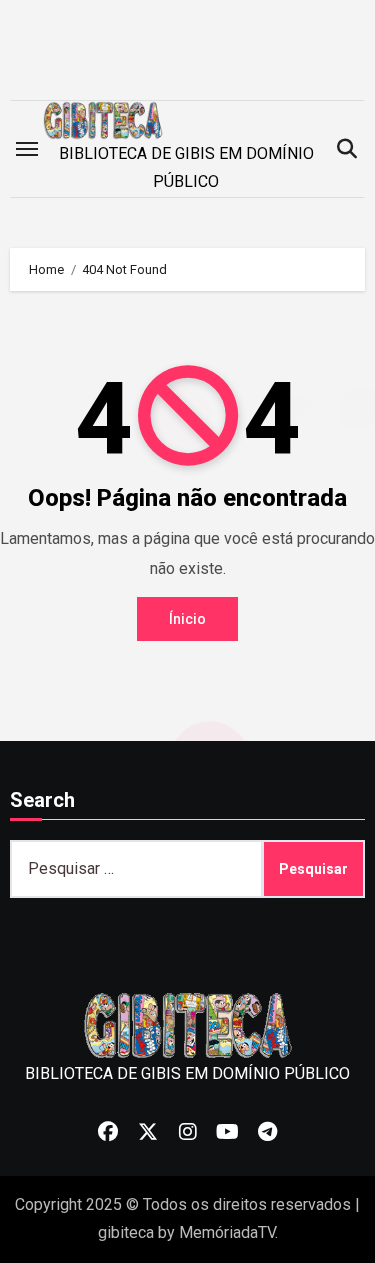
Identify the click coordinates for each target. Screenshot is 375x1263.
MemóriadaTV (227, 1232)
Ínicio (187, 619)
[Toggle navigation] (27, 149)
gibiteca (126, 1232)
